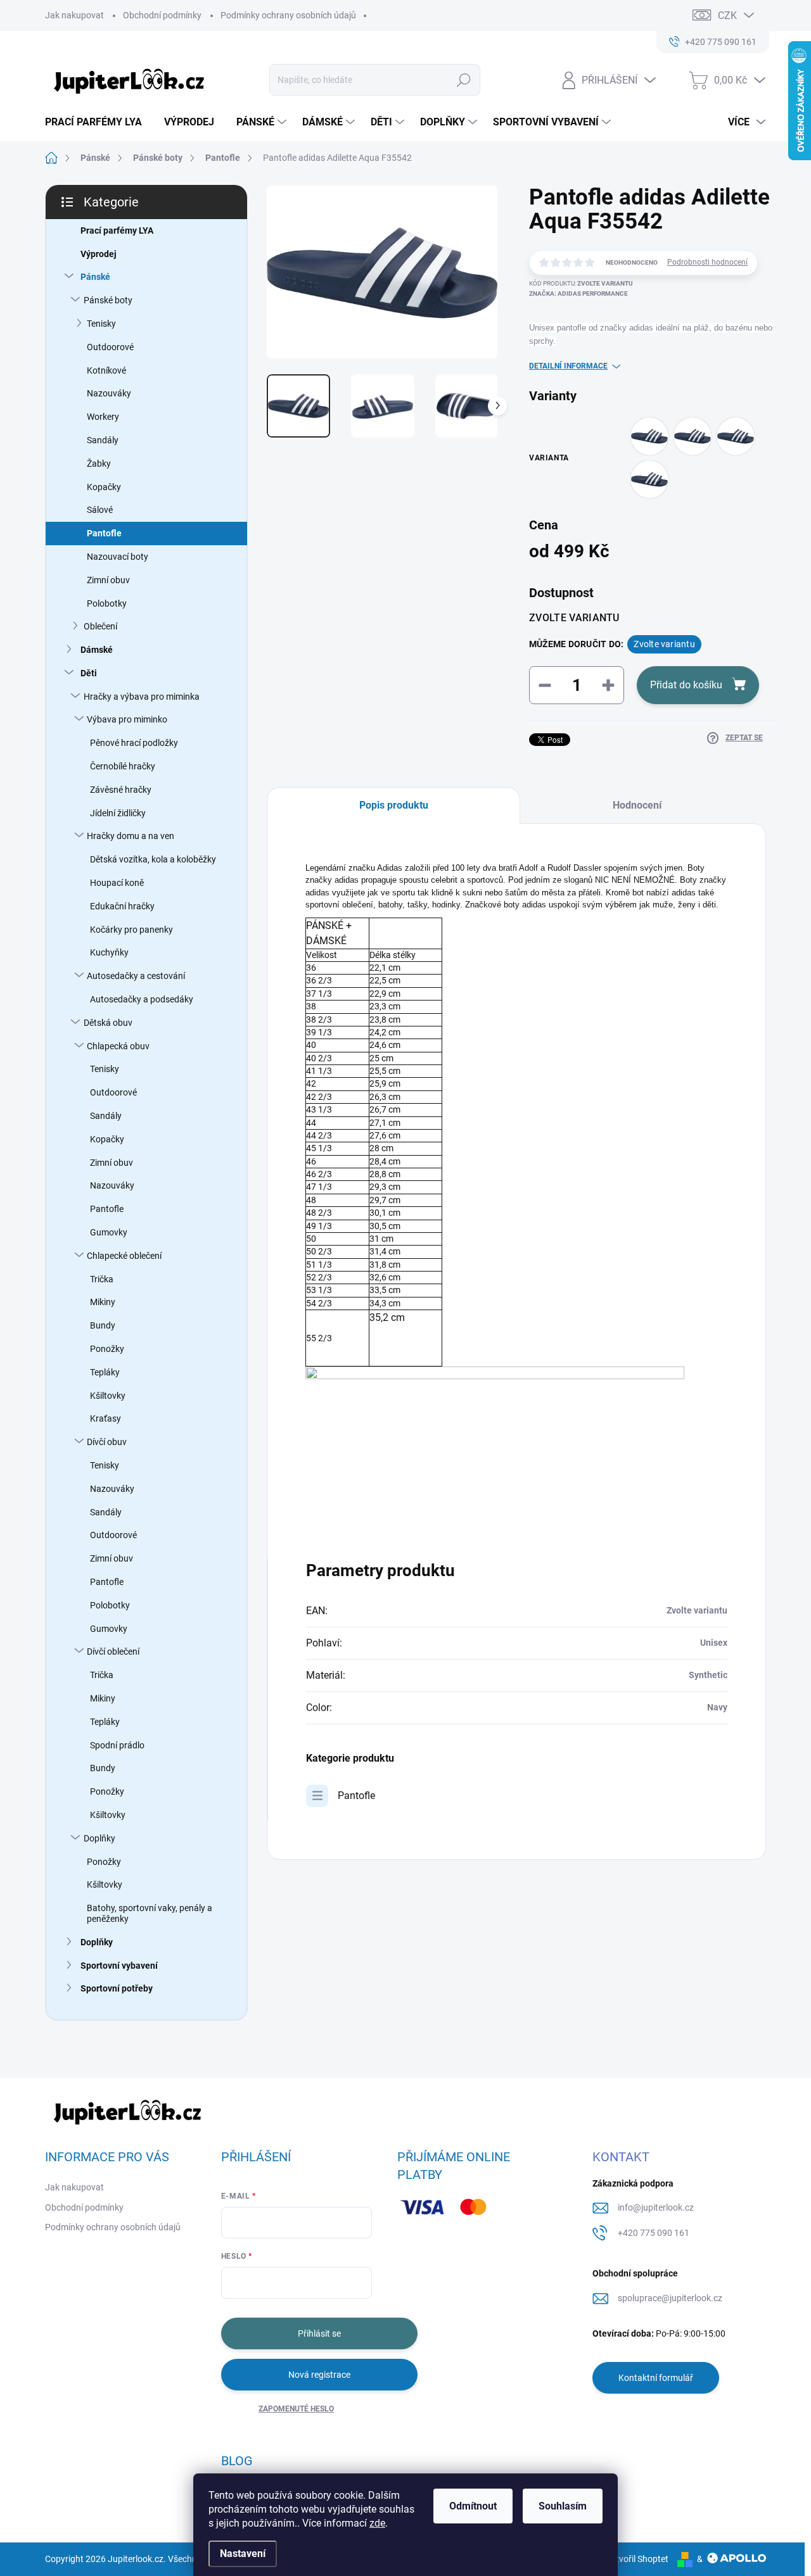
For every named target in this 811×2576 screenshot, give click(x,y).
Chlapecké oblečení (124, 1256)
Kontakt (621, 2157)
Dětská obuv (108, 1023)
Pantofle (104, 533)
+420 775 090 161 (654, 2233)
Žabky (99, 464)
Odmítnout (473, 2506)
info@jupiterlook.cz (656, 2207)
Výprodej (99, 254)
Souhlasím (563, 2506)
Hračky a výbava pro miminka (142, 697)
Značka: (578, 294)
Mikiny (103, 1302)
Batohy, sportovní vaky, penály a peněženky (150, 1913)
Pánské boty (108, 300)
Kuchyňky (109, 952)
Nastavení (243, 2554)
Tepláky (105, 1372)
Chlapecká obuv (118, 1046)
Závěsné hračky (121, 790)
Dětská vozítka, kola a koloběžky (153, 859)
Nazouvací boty (118, 557)
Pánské (95, 277)
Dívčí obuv (107, 1442)
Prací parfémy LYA (117, 230)
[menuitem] (98, 122)
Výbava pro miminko (127, 719)
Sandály (103, 440)
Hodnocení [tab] (637, 805)
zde (377, 2523)
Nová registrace (319, 2375)
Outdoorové (110, 347)
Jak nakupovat (74, 15)
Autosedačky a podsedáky (142, 999)
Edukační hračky (122, 906)
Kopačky (104, 487)
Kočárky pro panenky (131, 930)
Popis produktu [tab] (394, 805)
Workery (103, 417)
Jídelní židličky (118, 813)
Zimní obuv (108, 580)
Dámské (97, 650)
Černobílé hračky (123, 766)
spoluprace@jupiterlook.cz (670, 2298)
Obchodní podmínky (162, 15)
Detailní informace (568, 366)
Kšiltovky (108, 1396)
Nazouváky (109, 393)
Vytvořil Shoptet (637, 2559)
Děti (89, 673)
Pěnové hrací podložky (134, 743)
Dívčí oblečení (113, 1651)
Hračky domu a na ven (131, 836)
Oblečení (100, 626)
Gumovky (109, 1232)
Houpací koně (117, 883)
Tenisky (101, 324)
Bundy (103, 1325)
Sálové (100, 510)
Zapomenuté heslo (296, 2409)
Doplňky (99, 1838)
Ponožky (107, 1349)
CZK (727, 16)
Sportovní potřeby (117, 1988)
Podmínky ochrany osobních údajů (288, 15)
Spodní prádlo (117, 1745)
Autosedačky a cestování (136, 976)
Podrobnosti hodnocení (707, 262)
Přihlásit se (319, 2333)
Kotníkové (106, 370)
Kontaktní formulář (656, 2378)
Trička (102, 1279)
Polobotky (107, 603)
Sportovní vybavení (119, 1966)
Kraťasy (105, 1418)
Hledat (464, 80)
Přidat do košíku (686, 685)
